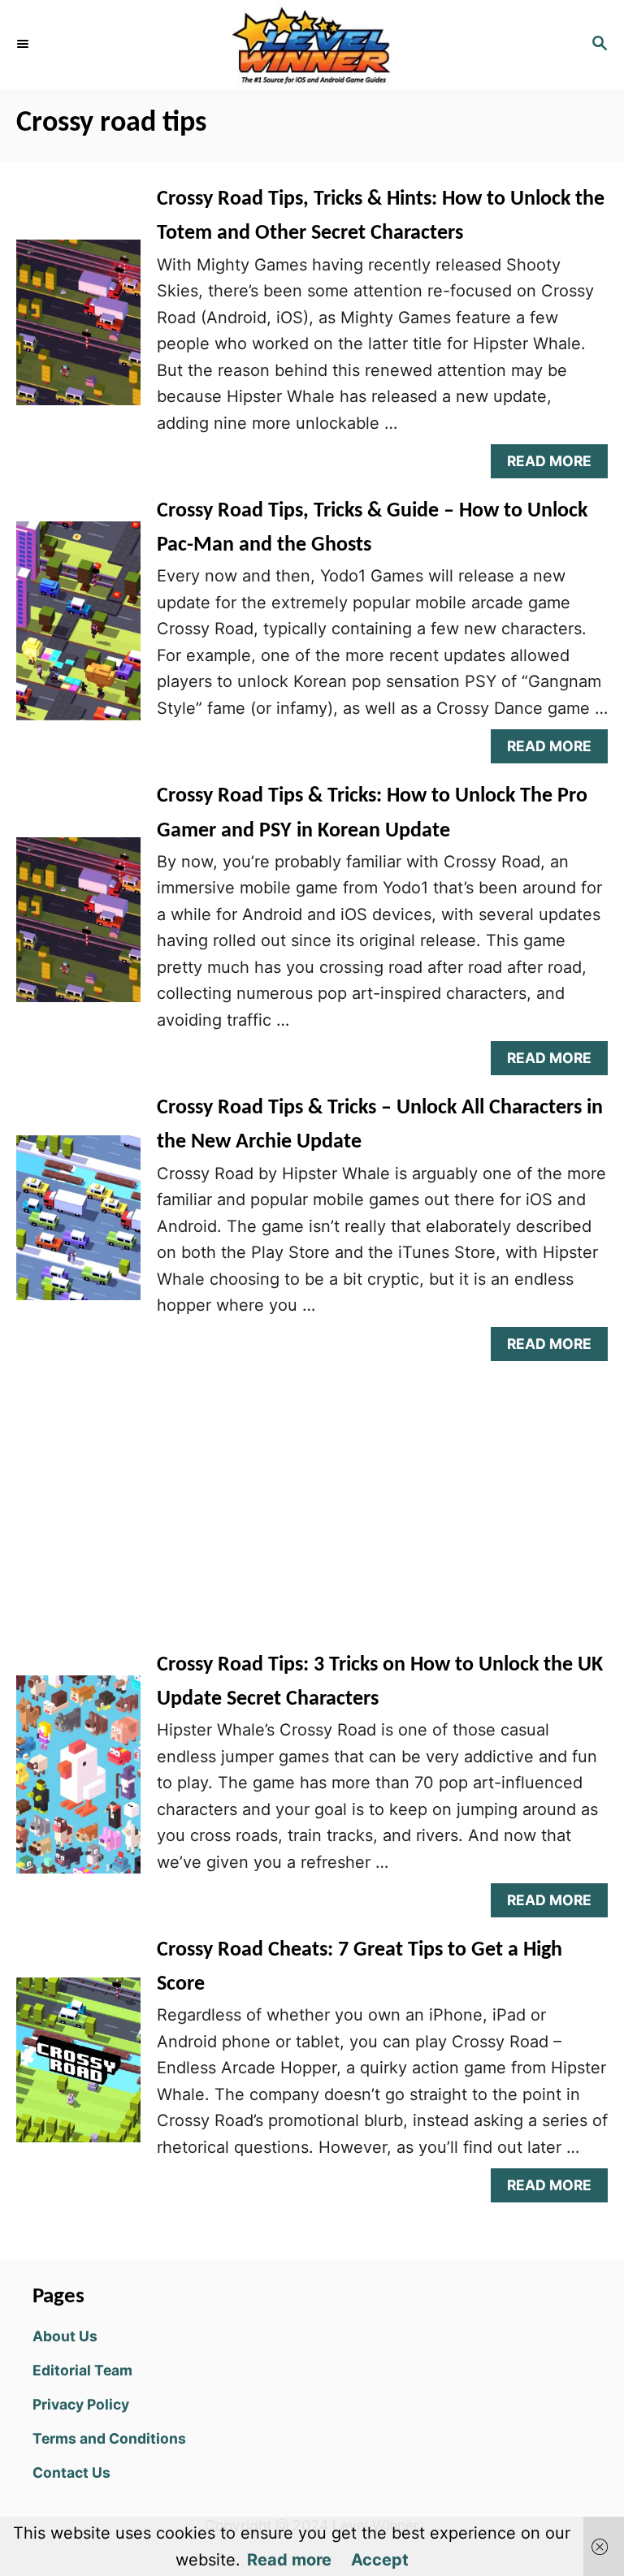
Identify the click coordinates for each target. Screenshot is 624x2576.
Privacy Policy (81, 2404)
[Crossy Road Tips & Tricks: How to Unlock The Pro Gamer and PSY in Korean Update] (78, 928)
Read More (556, 465)
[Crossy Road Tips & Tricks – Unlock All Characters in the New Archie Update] (78, 1226)
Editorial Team (82, 2370)
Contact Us (71, 2472)
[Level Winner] (312, 45)
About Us (65, 2336)
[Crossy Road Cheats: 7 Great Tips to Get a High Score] (78, 2068)
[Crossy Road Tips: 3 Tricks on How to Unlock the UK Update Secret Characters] (78, 1783)
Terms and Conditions (109, 2438)
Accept (380, 2560)
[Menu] (24, 45)
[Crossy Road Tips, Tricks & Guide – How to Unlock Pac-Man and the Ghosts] (78, 629)
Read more (289, 2560)
